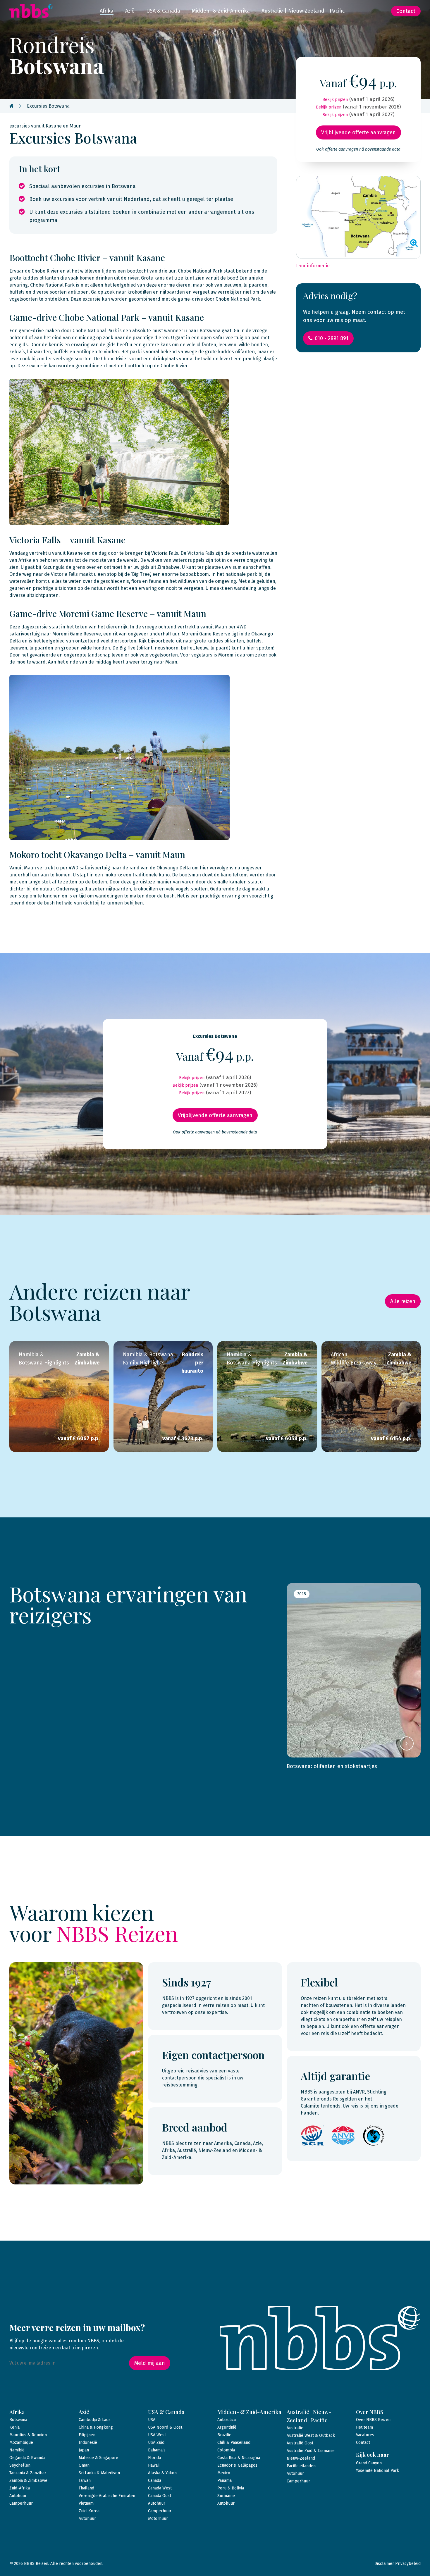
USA (152, 2420)
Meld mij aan (150, 2363)
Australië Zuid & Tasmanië (311, 2451)
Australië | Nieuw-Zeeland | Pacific (303, 11)
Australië (295, 2428)
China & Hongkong (96, 2427)
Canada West (160, 2488)
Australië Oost (300, 2443)
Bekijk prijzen (335, 100)
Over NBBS (370, 2412)
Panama (225, 2481)
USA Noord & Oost (165, 2427)
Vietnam (86, 2503)
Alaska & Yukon (162, 2473)
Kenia (14, 2427)
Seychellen (20, 2465)
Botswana (18, 2420)
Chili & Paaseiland (234, 2443)
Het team (364, 2427)
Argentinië (227, 2427)
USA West (157, 2435)
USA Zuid (156, 2443)
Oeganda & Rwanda (27, 2458)
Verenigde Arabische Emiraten (107, 2496)
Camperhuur (21, 2503)
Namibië (17, 2450)
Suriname (226, 2496)
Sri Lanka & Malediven (99, 2473)
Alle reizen (403, 1301)
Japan (84, 2450)
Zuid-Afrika (20, 2488)
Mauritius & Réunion (28, 2435)
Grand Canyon (369, 2463)
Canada (155, 2481)
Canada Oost (160, 2496)
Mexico (224, 2473)
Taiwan (85, 2481)
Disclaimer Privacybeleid (398, 2564)
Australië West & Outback (311, 2435)
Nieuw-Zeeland (301, 2458)
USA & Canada (163, 11)
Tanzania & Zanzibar (28, 2473)
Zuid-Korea (89, 2511)
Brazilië (224, 2435)
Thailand (86, 2488)
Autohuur (18, 2496)
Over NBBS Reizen (373, 2420)
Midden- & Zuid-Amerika (221, 11)
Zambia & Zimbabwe (28, 2481)
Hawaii (154, 2465)
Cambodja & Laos (95, 2420)
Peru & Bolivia (231, 2488)
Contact (406, 11)
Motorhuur (158, 2519)
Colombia (226, 2450)
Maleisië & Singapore (98, 2458)
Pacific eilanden (301, 2466)
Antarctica (227, 2420)
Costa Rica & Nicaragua (239, 2458)
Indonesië (88, 2443)
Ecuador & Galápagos (237, 2465)
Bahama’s (157, 2450)
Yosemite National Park (377, 2471)
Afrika (107, 11)
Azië (130, 11)
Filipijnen (87, 2435)
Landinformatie (313, 266)
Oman (84, 2465)
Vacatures (365, 2435)
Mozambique (21, 2443)
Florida (154, 2458)
